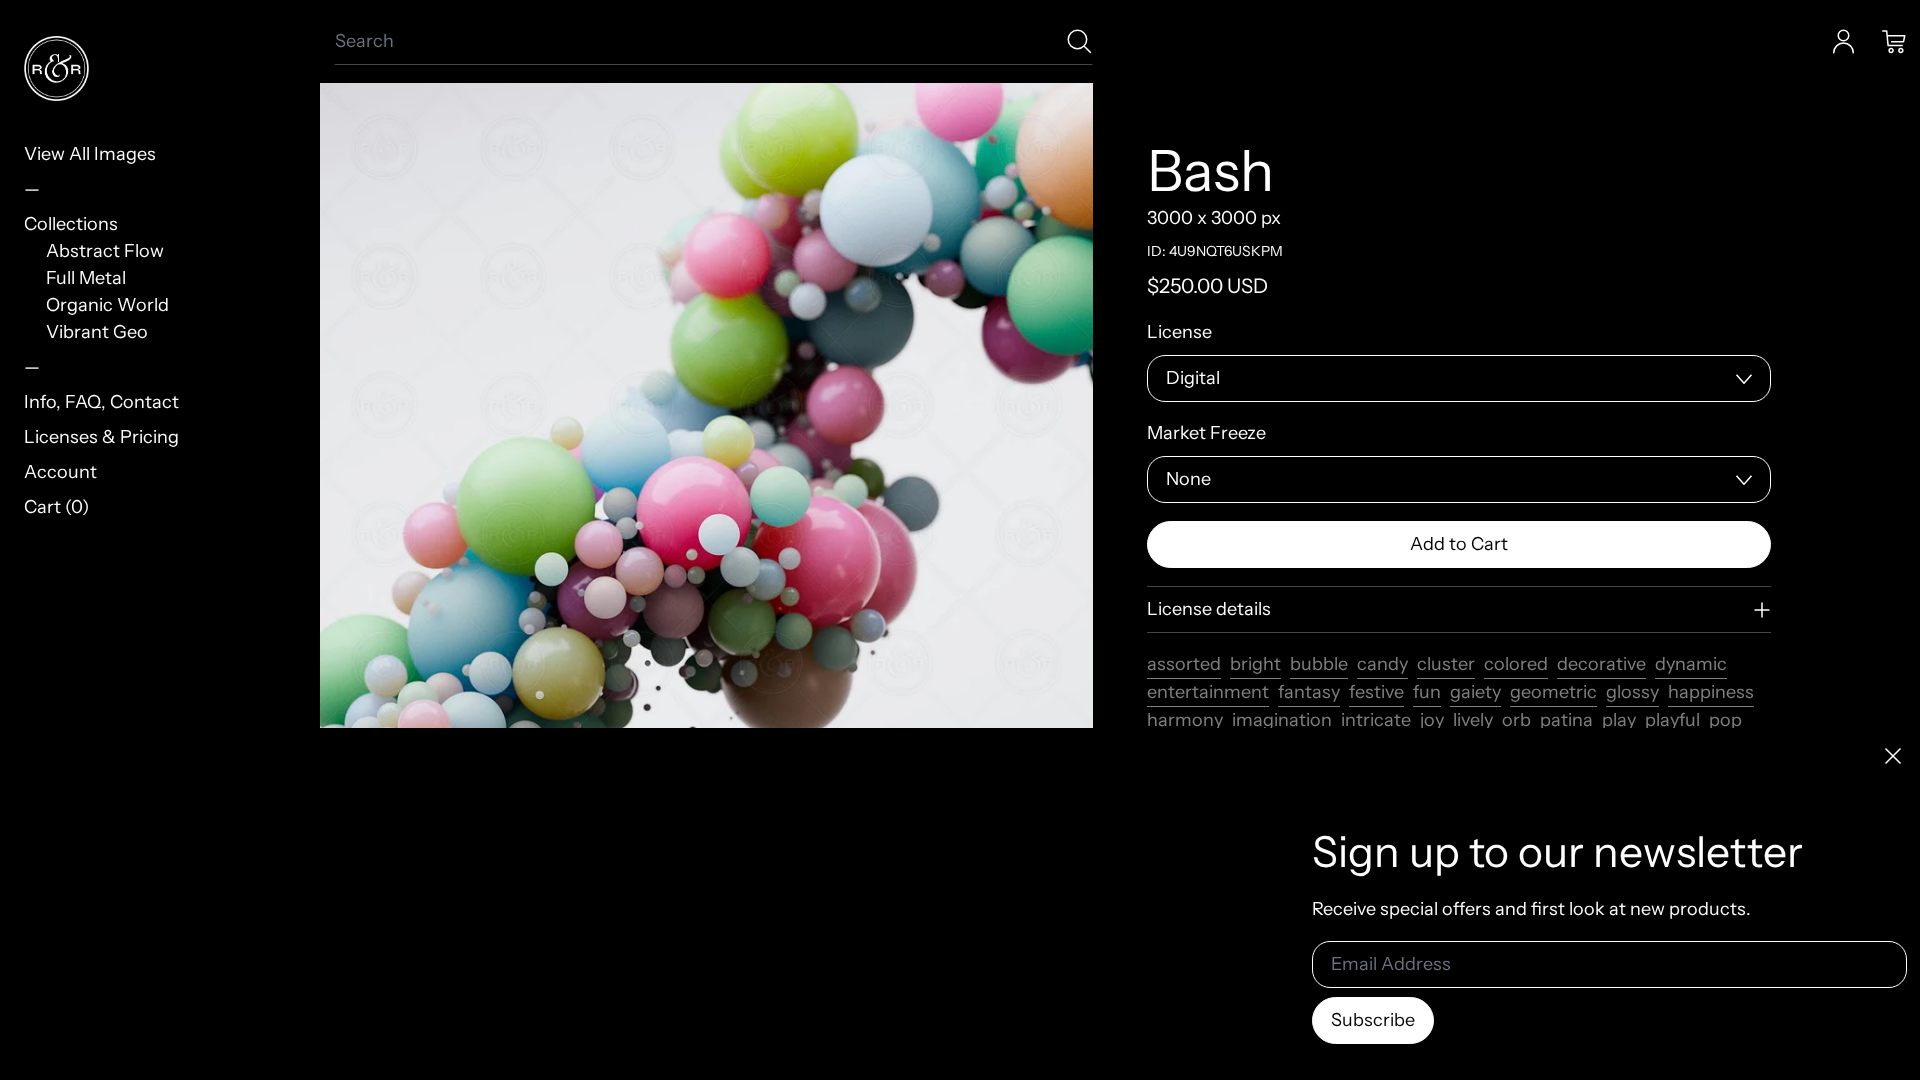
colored (1516, 664)
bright (1255, 664)
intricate (1376, 720)
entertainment (1208, 692)
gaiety (1475, 692)
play (1619, 720)
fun (1427, 692)
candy (1382, 664)
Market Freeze (1206, 433)
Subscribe (1373, 1020)
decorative (1601, 664)
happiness (1711, 692)
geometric (1553, 692)
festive (1376, 692)
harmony (1185, 720)
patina (1566, 720)
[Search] (1079, 41)
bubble (1319, 664)
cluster (1446, 664)
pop (1725, 720)
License (1179, 332)
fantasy (1309, 692)
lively (1473, 720)
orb (1516, 720)
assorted (1184, 664)
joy (1432, 720)
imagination (1282, 720)
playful (1672, 720)
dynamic (1691, 664)
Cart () (56, 507)
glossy (1632, 692)
